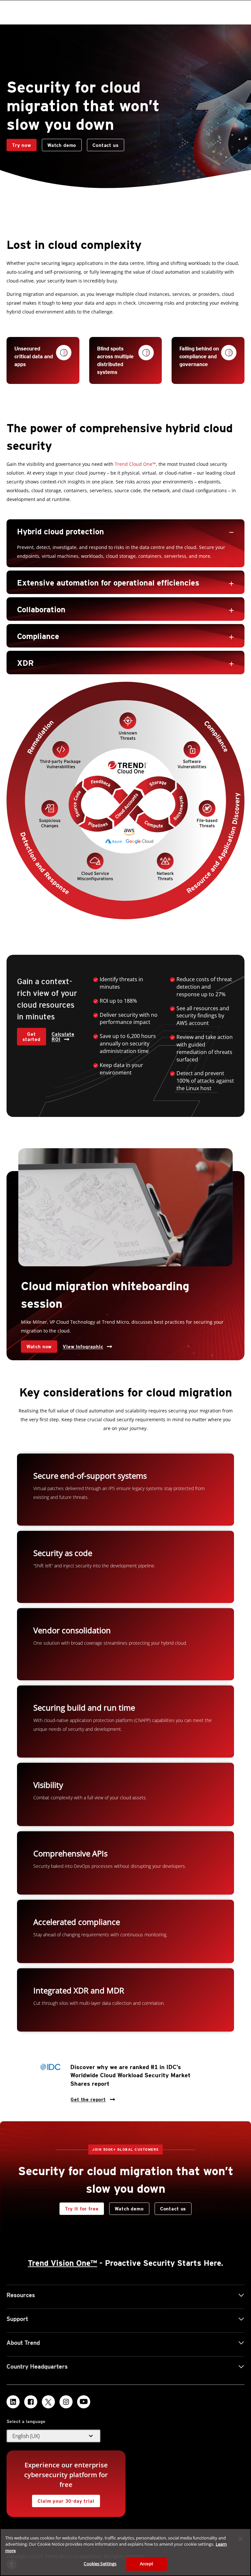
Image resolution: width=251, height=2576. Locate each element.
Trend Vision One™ (62, 2263)
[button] (125, 531)
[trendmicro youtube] (84, 2402)
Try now (22, 145)
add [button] (231, 584)
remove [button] (231, 532)
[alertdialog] (125, 2552)
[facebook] (31, 2402)
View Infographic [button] (83, 1347)
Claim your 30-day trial (63, 2499)
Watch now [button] (39, 1347)
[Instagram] (66, 2402)
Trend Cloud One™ (135, 464)
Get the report (88, 2098)
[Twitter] (48, 2402)
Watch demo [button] (62, 145)
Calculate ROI (63, 1037)
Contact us (103, 143)
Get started (32, 1037)
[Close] (241, 2539)
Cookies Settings (100, 2564)
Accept (147, 2564)
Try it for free (82, 2209)
